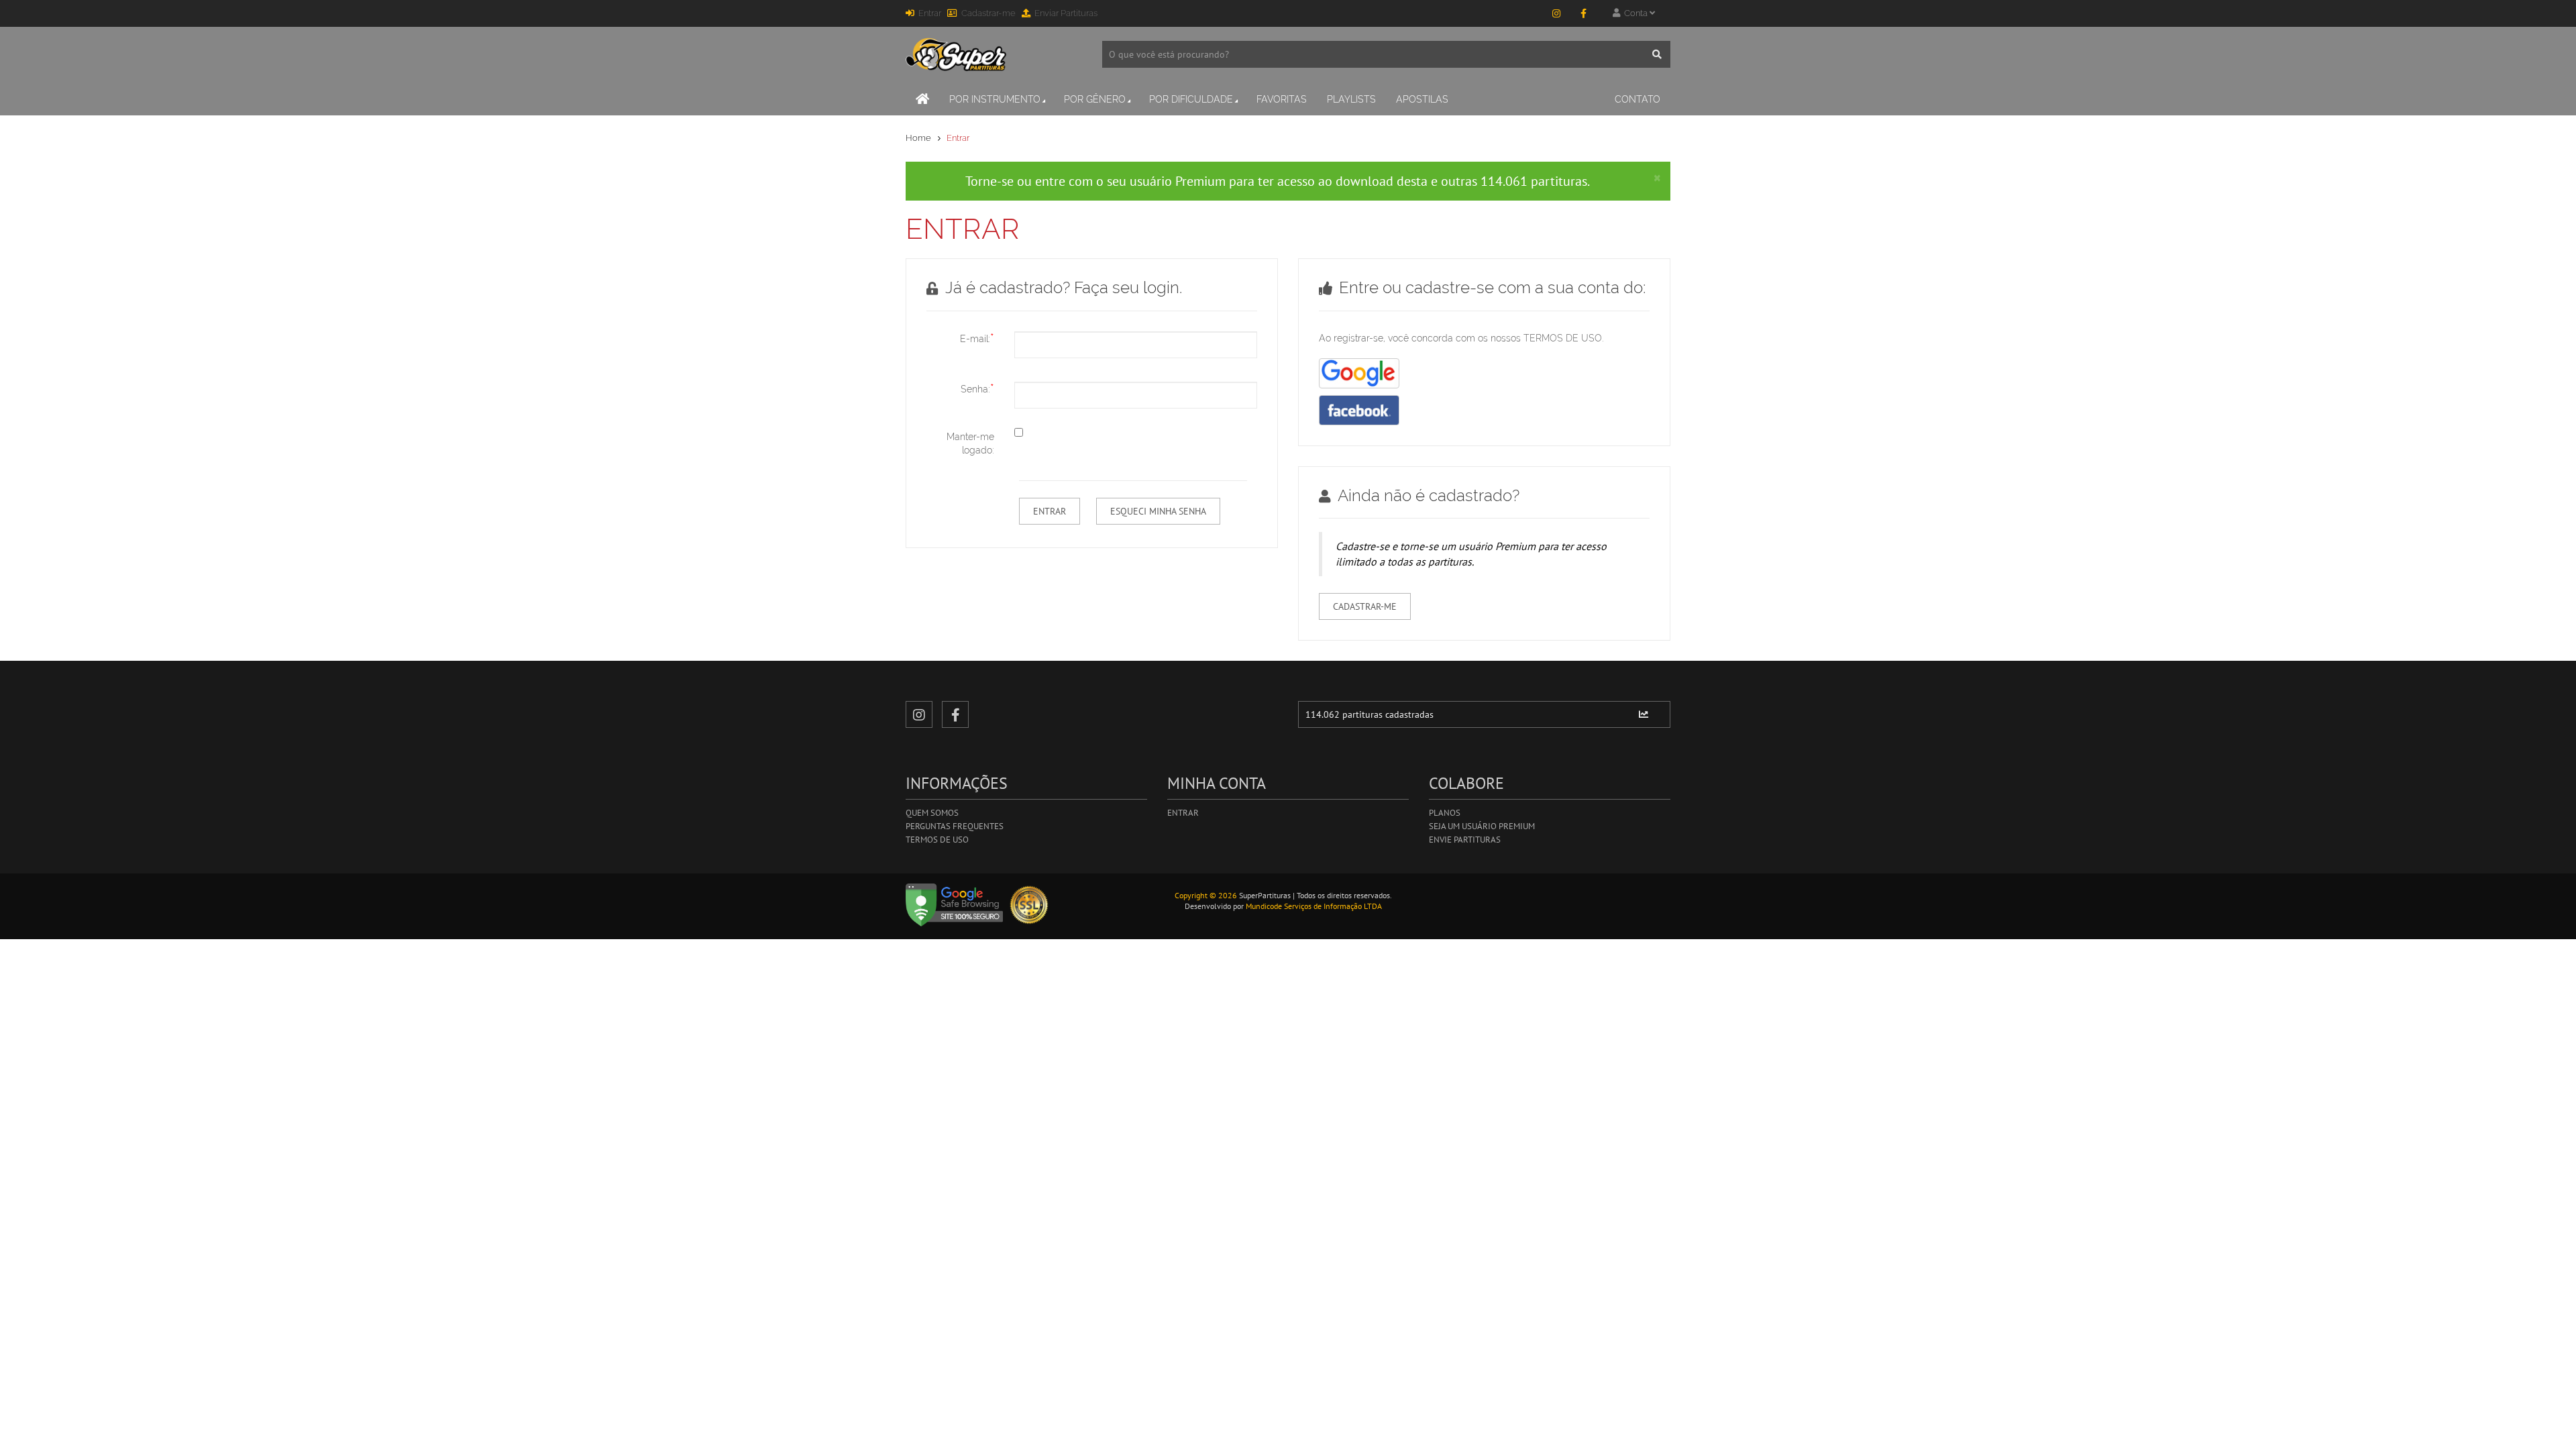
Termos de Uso (937, 840)
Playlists (1351, 99)
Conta (1635, 13)
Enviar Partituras (1066, 13)
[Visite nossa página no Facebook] (1583, 13)
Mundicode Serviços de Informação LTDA (1314, 906)
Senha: (977, 388)
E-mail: (977, 338)
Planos (1445, 813)
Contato (1638, 99)
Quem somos (932, 813)
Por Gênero (1095, 99)
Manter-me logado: (970, 443)
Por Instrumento (995, 99)
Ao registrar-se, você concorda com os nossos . (1461, 338)
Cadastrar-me (988, 13)
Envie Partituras (1465, 840)
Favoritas (1282, 99)
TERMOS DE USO (1563, 338)
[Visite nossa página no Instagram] (1556, 13)
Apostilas (1422, 99)
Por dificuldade (1191, 99)
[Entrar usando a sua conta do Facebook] (1359, 410)
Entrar (930, 13)
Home (918, 138)
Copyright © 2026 (1206, 895)
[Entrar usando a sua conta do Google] (1359, 373)
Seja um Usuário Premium (1482, 826)
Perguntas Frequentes (955, 826)
